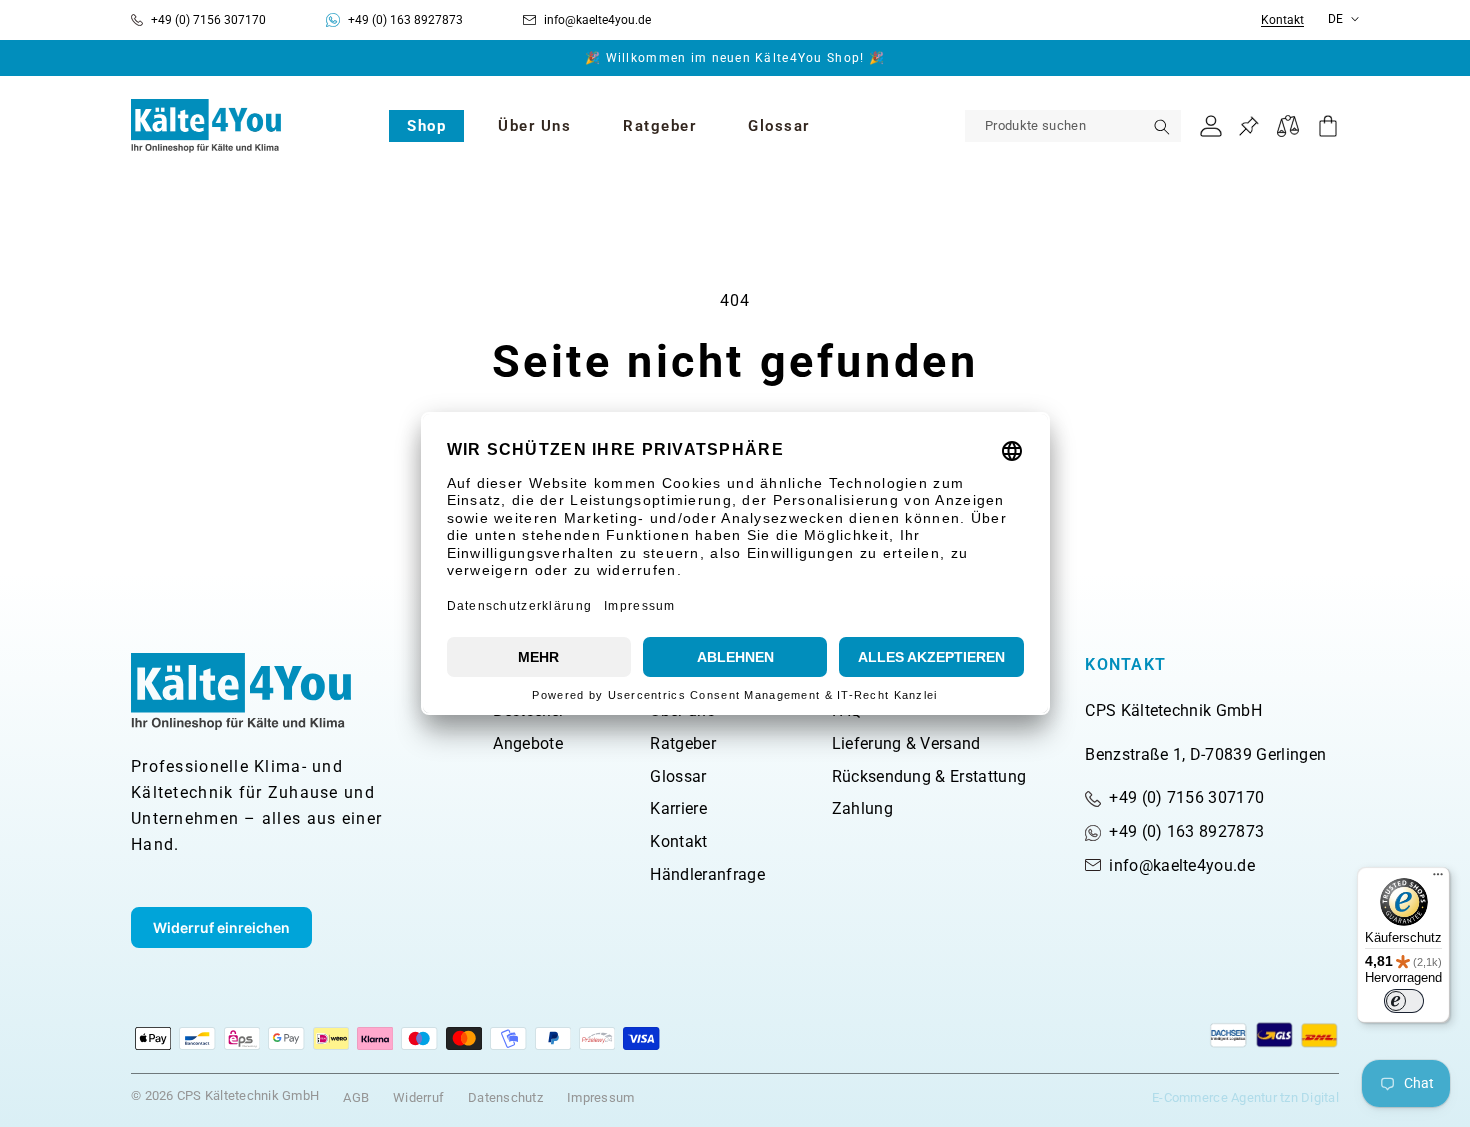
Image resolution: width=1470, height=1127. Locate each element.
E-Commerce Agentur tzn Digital (1245, 1097)
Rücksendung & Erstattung (929, 776)
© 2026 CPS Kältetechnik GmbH (225, 1095)
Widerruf (418, 1097)
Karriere (678, 808)
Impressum (600, 1097)
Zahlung (862, 808)
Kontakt (1282, 20)
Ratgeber (683, 743)
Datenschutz (505, 1097)
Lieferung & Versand (906, 743)
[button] (426, 126)
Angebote (528, 743)
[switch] (1404, 1001)
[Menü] (1438, 879)
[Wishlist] (1248, 126)
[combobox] (1073, 126)
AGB (356, 1097)
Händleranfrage (707, 874)
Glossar (678, 776)
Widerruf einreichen (221, 927)
